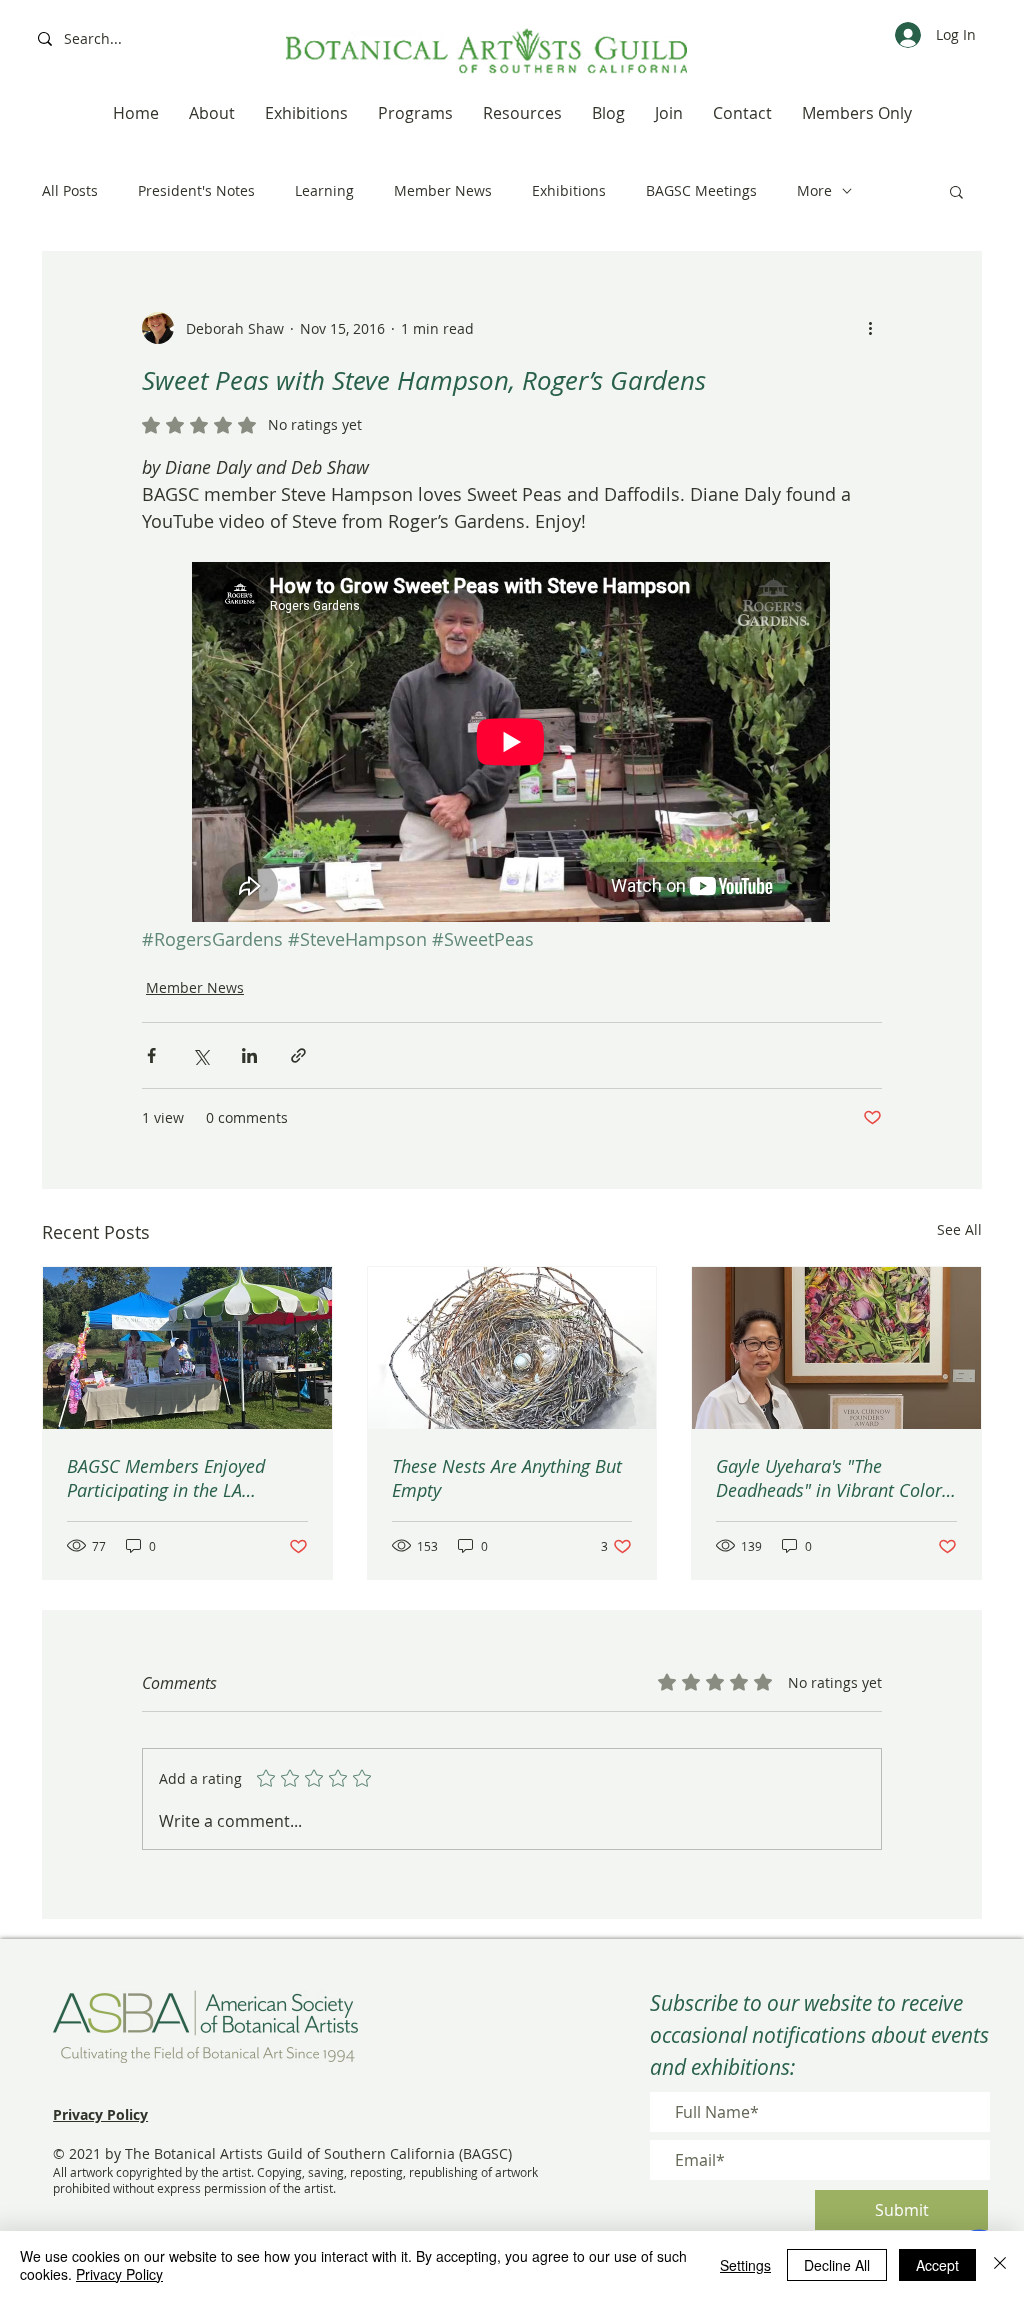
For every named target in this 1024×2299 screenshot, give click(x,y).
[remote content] (512, 744)
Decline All (837, 2265)
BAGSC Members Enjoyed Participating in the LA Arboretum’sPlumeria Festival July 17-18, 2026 (183, 1478)
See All (959, 1229)
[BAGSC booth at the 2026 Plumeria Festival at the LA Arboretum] (187, 1348)
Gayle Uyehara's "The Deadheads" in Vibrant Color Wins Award (829, 1478)
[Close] (1000, 2265)
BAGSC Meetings (701, 190)
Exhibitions (569, 190)
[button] (956, 191)
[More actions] (870, 328)
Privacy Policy (119, 2274)
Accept (937, 2265)
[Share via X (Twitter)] (200, 1055)
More (814, 190)
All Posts (70, 190)
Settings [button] (745, 2265)
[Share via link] (298, 1055)
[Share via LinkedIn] (249, 1055)
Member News (443, 190)
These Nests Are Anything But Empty (507, 1478)
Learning (324, 190)
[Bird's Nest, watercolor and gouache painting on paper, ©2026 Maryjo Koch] (512, 1348)
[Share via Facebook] (151, 1055)
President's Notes (196, 190)
